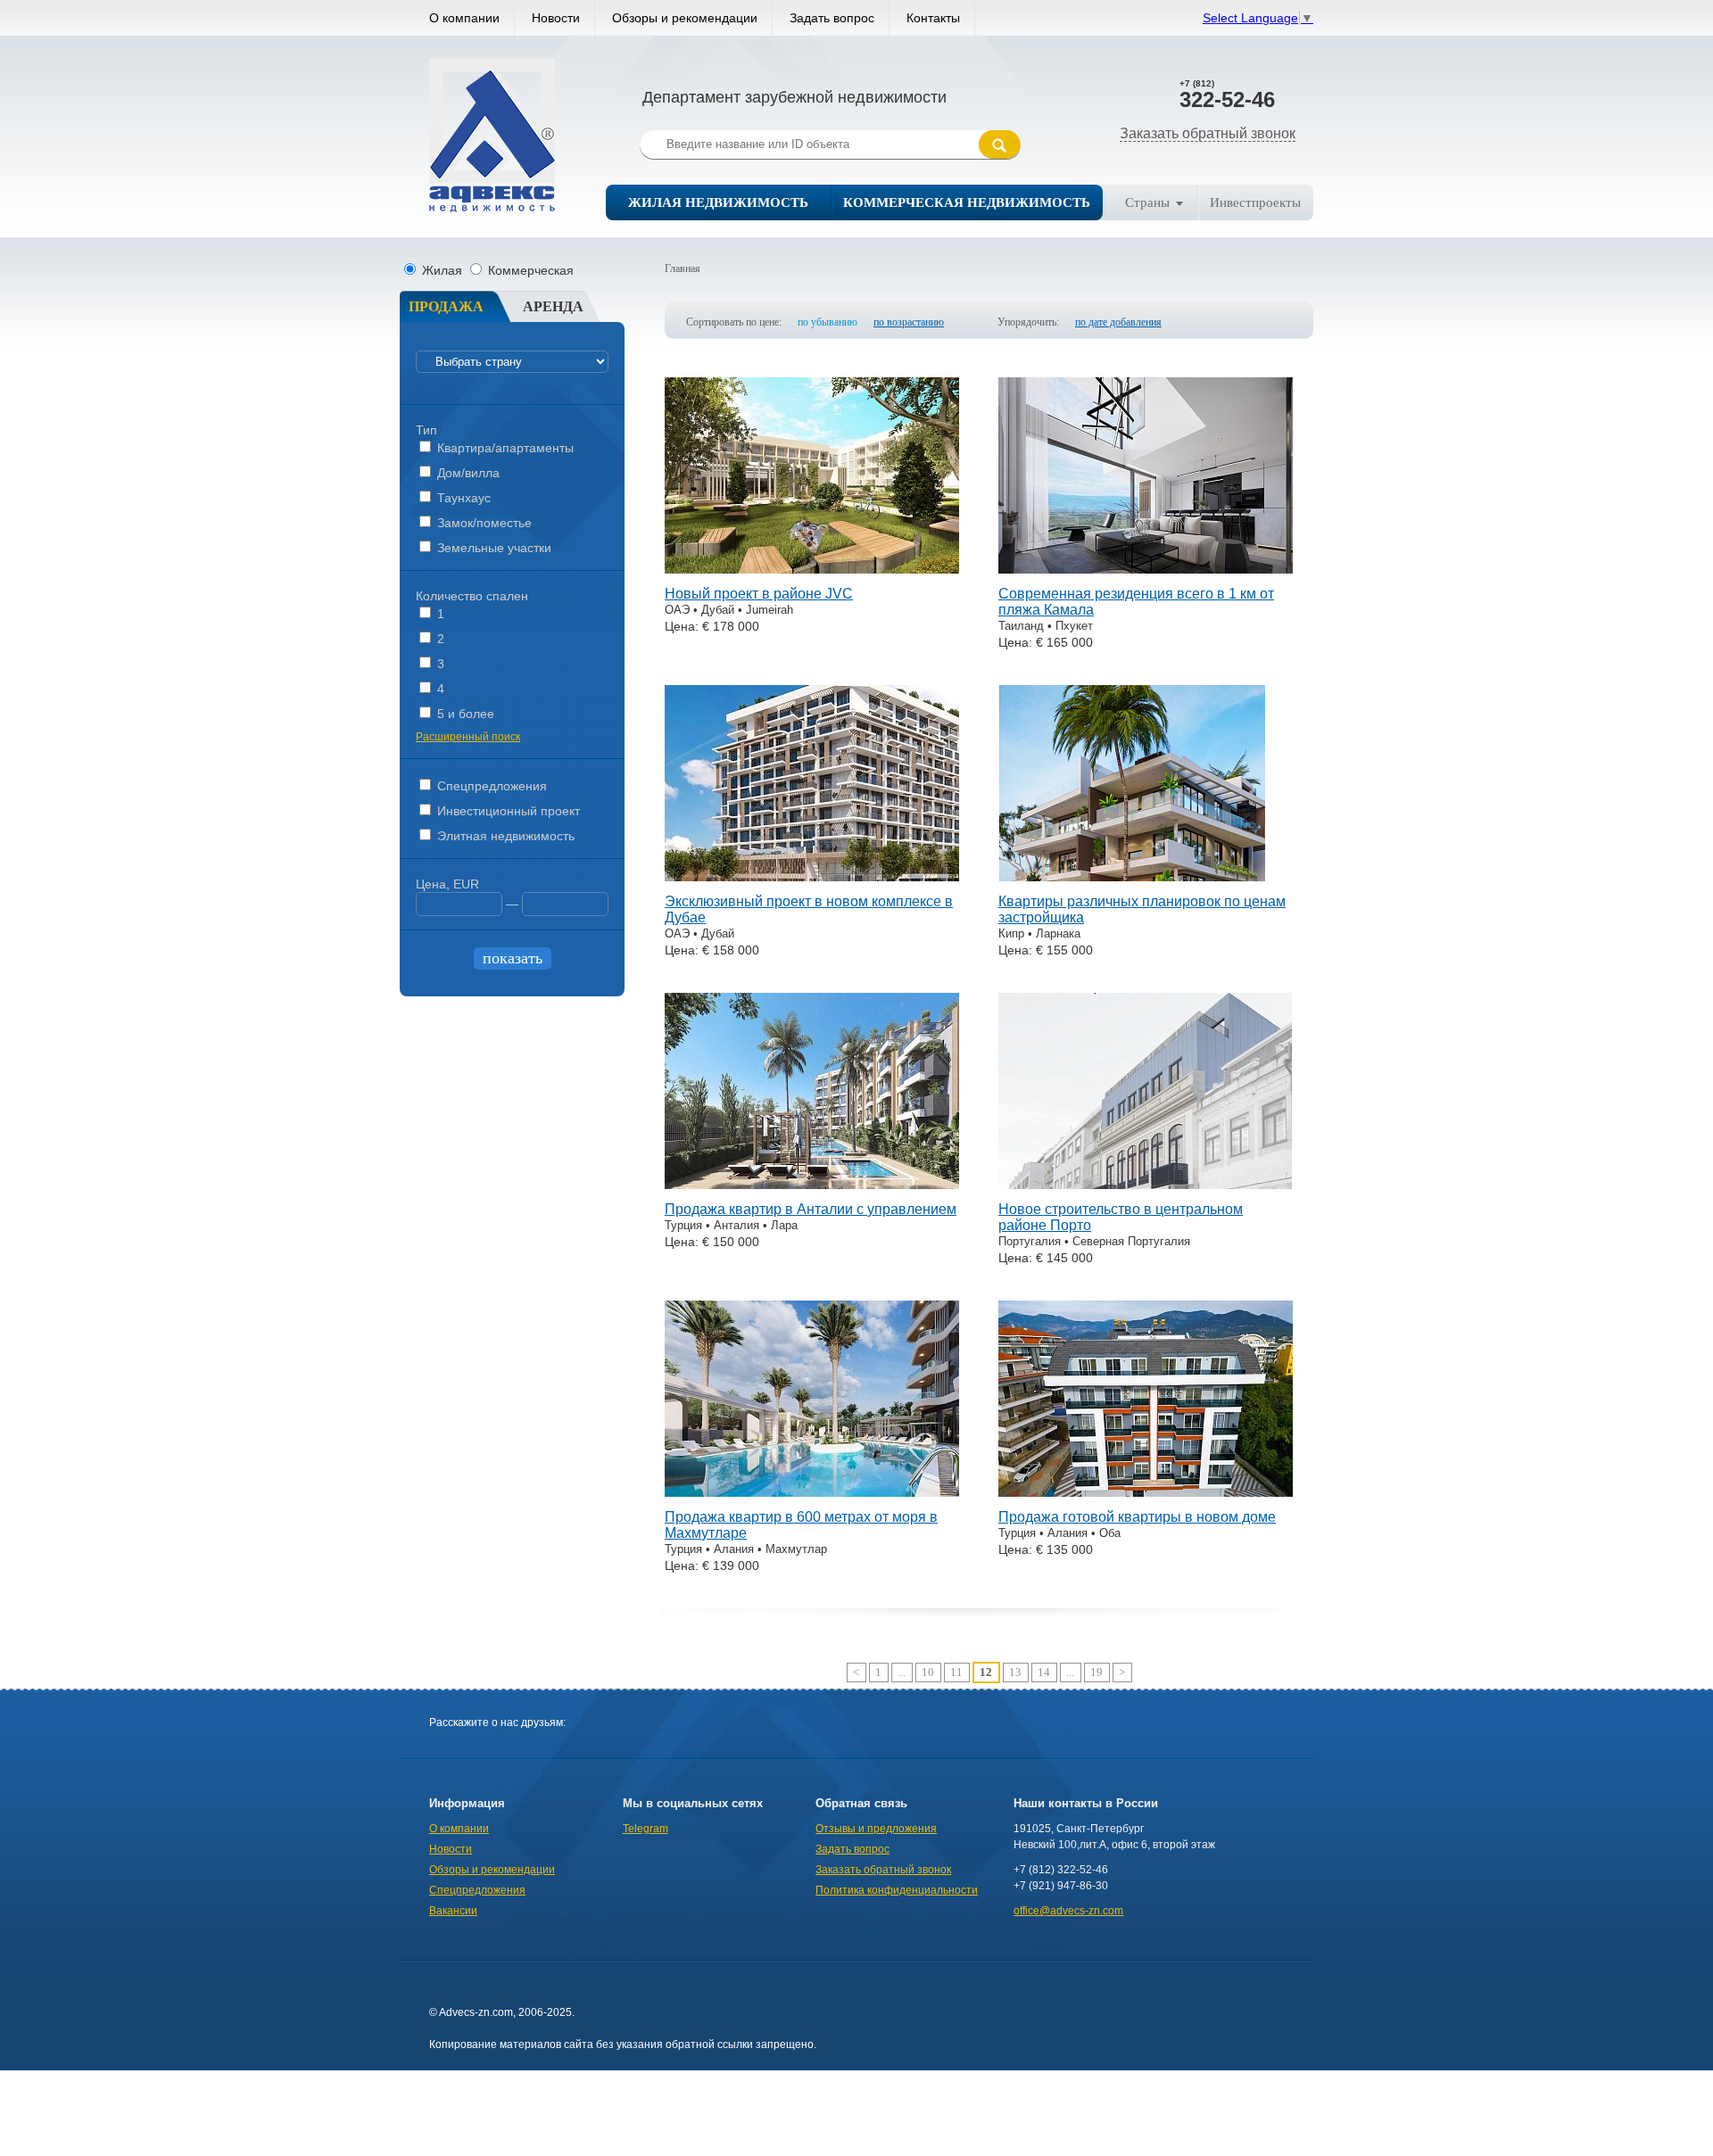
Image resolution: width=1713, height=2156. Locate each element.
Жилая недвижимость (718, 202)
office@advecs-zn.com (1068, 1911)
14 (1044, 1672)
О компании (464, 18)
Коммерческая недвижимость (967, 202)
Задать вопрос (832, 18)
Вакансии (453, 1911)
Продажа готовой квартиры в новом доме (1137, 1517)
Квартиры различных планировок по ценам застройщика (1142, 909)
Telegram (645, 1829)
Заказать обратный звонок (1208, 133)
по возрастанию (909, 322)
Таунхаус (462, 498)
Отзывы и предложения (876, 1829)
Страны (1147, 202)
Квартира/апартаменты (504, 448)
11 (956, 1672)
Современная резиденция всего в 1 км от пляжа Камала (1136, 602)
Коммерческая (529, 270)
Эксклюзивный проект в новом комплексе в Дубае (809, 909)
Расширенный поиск (468, 737)
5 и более (464, 714)
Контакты (933, 18)
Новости (556, 18)
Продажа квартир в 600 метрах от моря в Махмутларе (801, 1525)
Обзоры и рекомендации (685, 18)
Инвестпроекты (1255, 202)
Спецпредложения (490, 786)
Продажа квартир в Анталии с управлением (811, 1209)
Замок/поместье (483, 523)
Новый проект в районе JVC (759, 594)
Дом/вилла (467, 473)
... (902, 1672)
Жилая (442, 270)
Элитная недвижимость (504, 836)
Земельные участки (492, 548)
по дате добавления (1118, 322)
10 (928, 1672)
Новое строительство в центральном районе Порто (1121, 1217)
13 (1015, 1672)
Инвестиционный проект (507, 811)
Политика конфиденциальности (897, 1890)
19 (1096, 1672)
